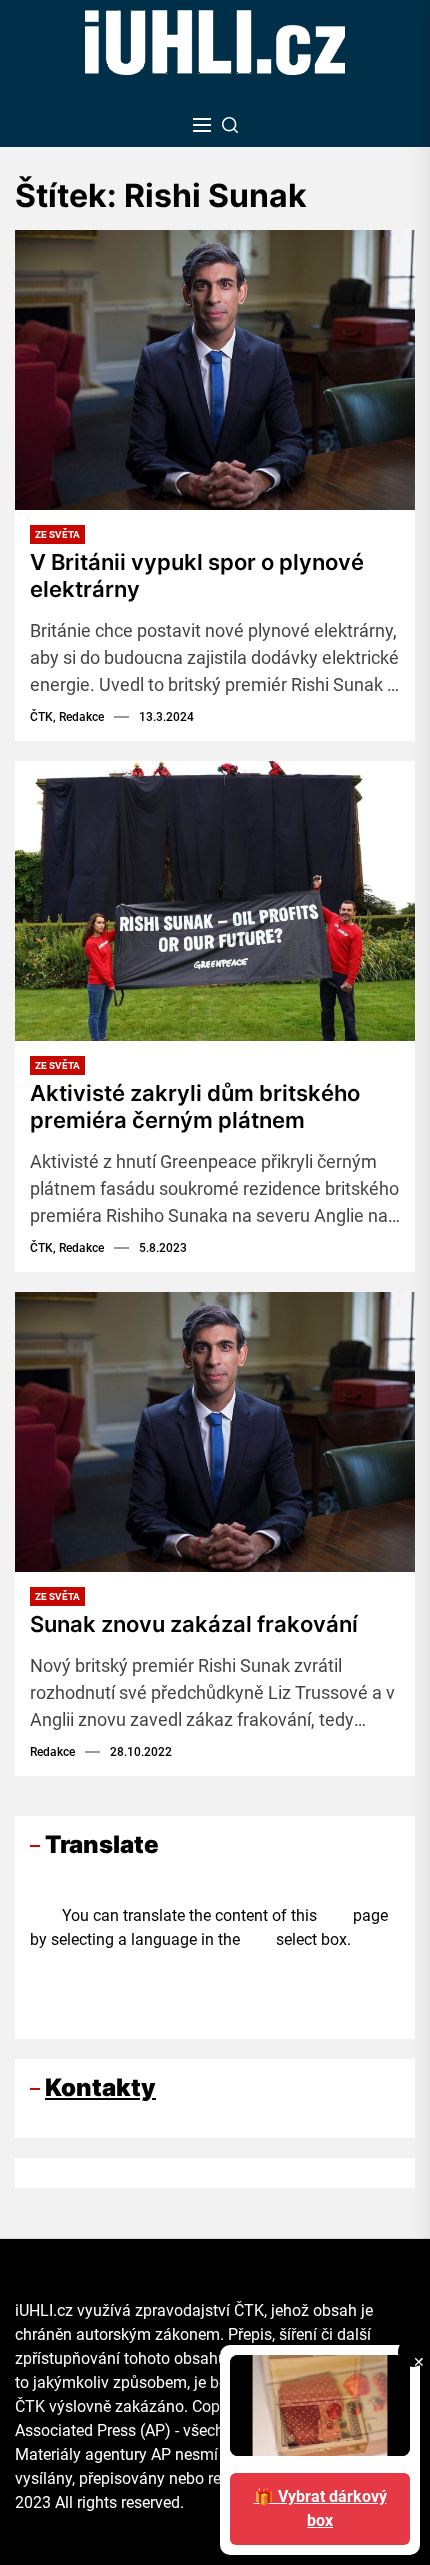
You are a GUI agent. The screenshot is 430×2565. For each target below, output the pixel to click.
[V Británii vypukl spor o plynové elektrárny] (215, 370)
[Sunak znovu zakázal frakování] (215, 1432)
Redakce (52, 1752)
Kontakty (100, 2087)
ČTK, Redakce (67, 717)
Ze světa (57, 534)
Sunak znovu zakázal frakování (194, 1624)
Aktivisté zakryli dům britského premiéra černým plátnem (195, 1106)
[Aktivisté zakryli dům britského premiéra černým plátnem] (215, 901)
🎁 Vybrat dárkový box (320, 2508)
